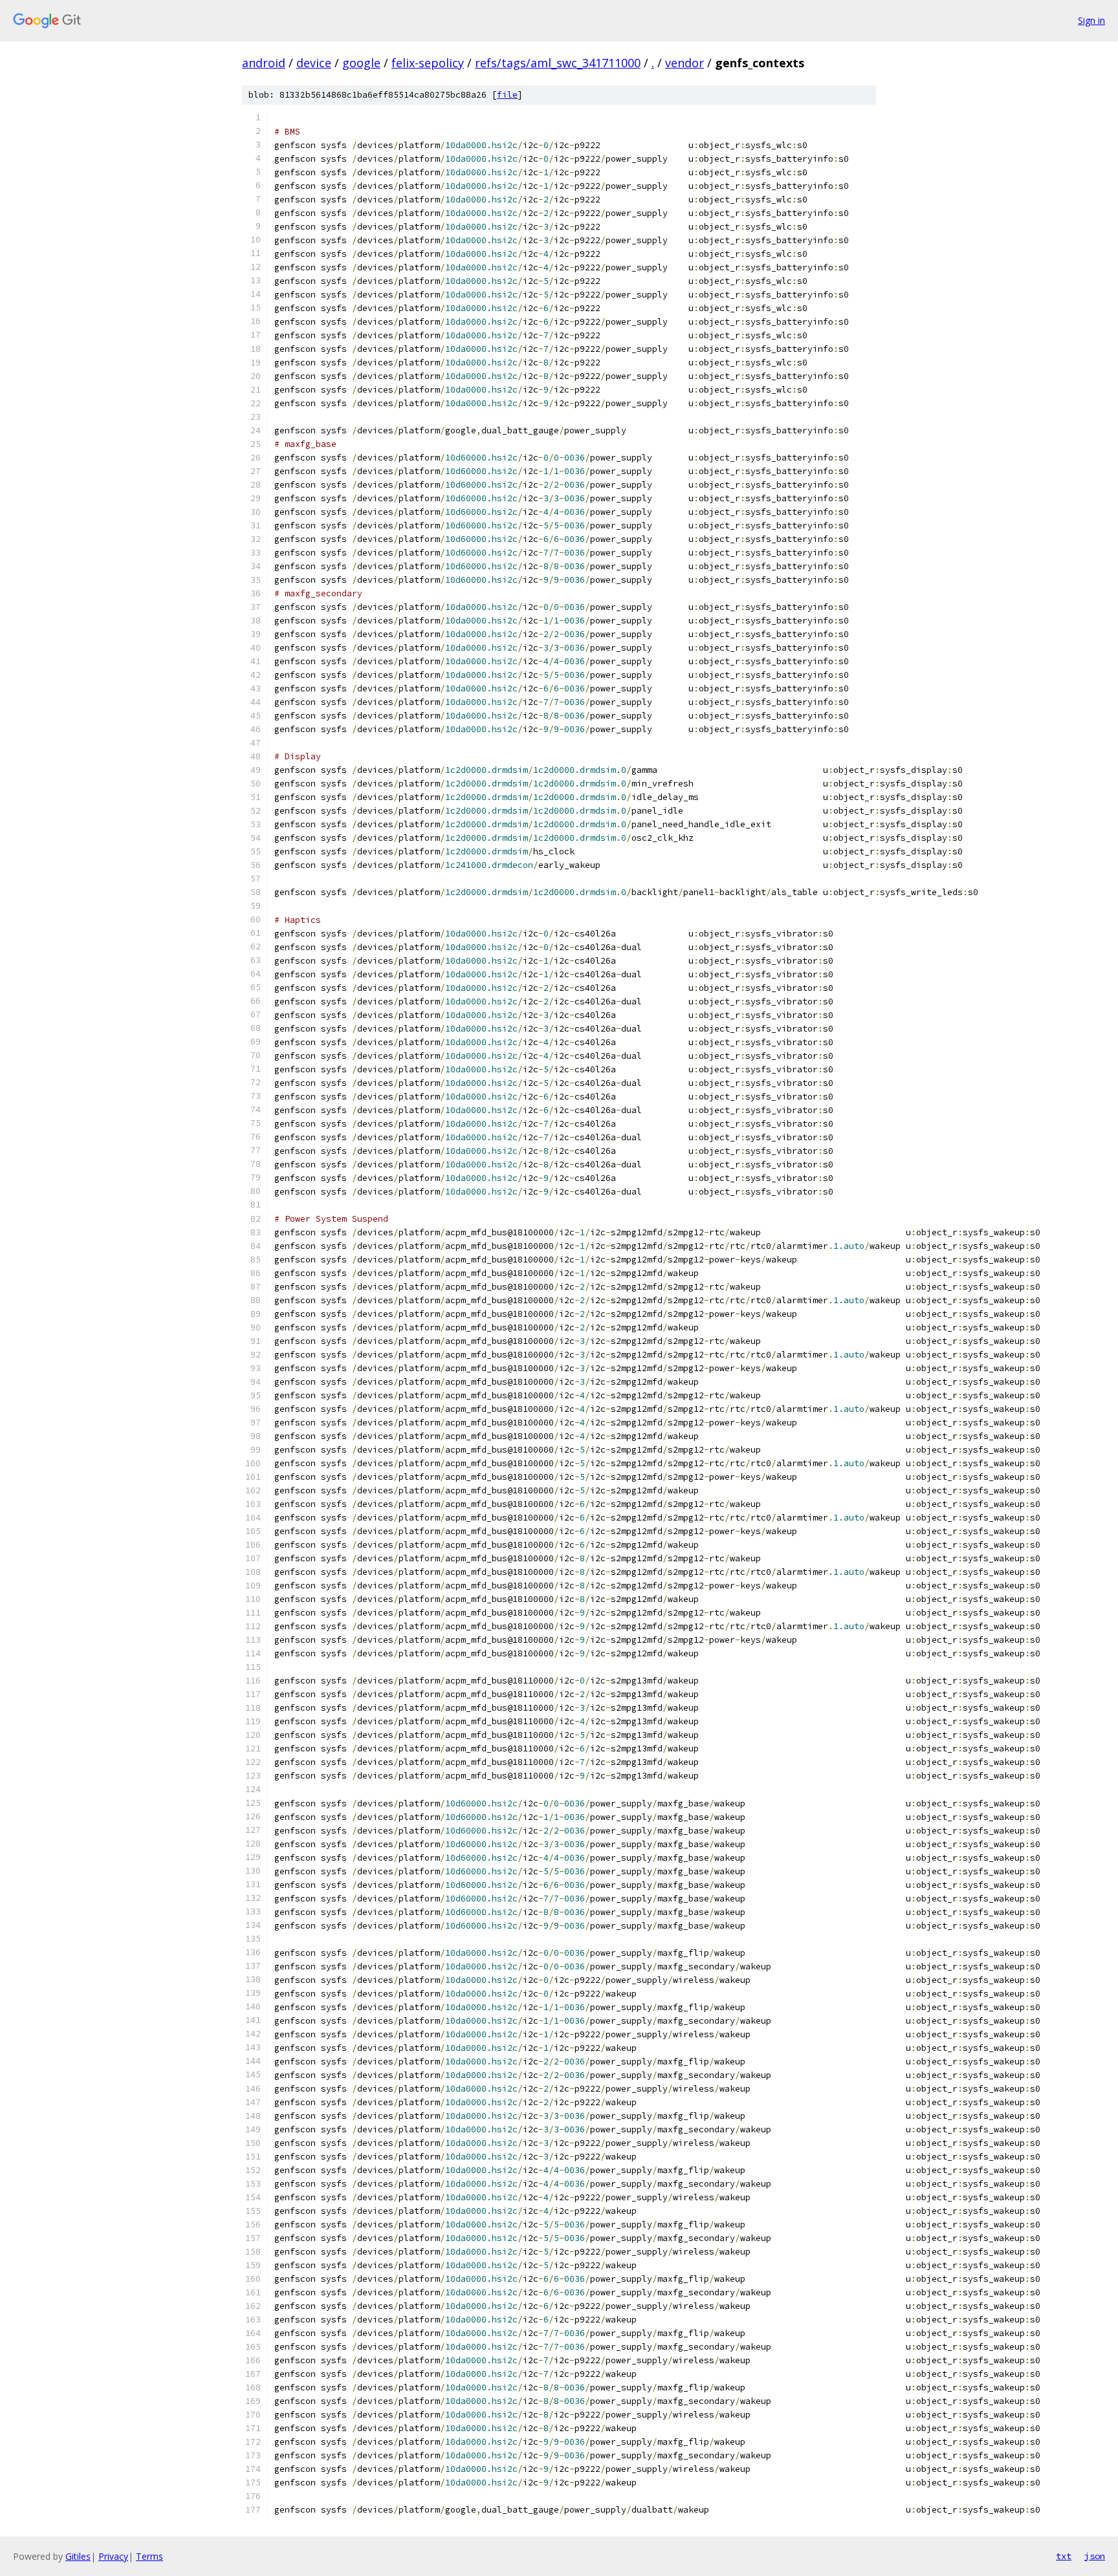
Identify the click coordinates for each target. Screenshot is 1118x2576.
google (361, 63)
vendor (685, 63)
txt (1064, 2556)
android (264, 63)
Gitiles (78, 2556)
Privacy (113, 2556)
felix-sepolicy (428, 63)
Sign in (1091, 20)
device (314, 63)
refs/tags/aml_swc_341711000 (558, 63)
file (507, 95)
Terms (149, 2556)
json (1095, 2556)
